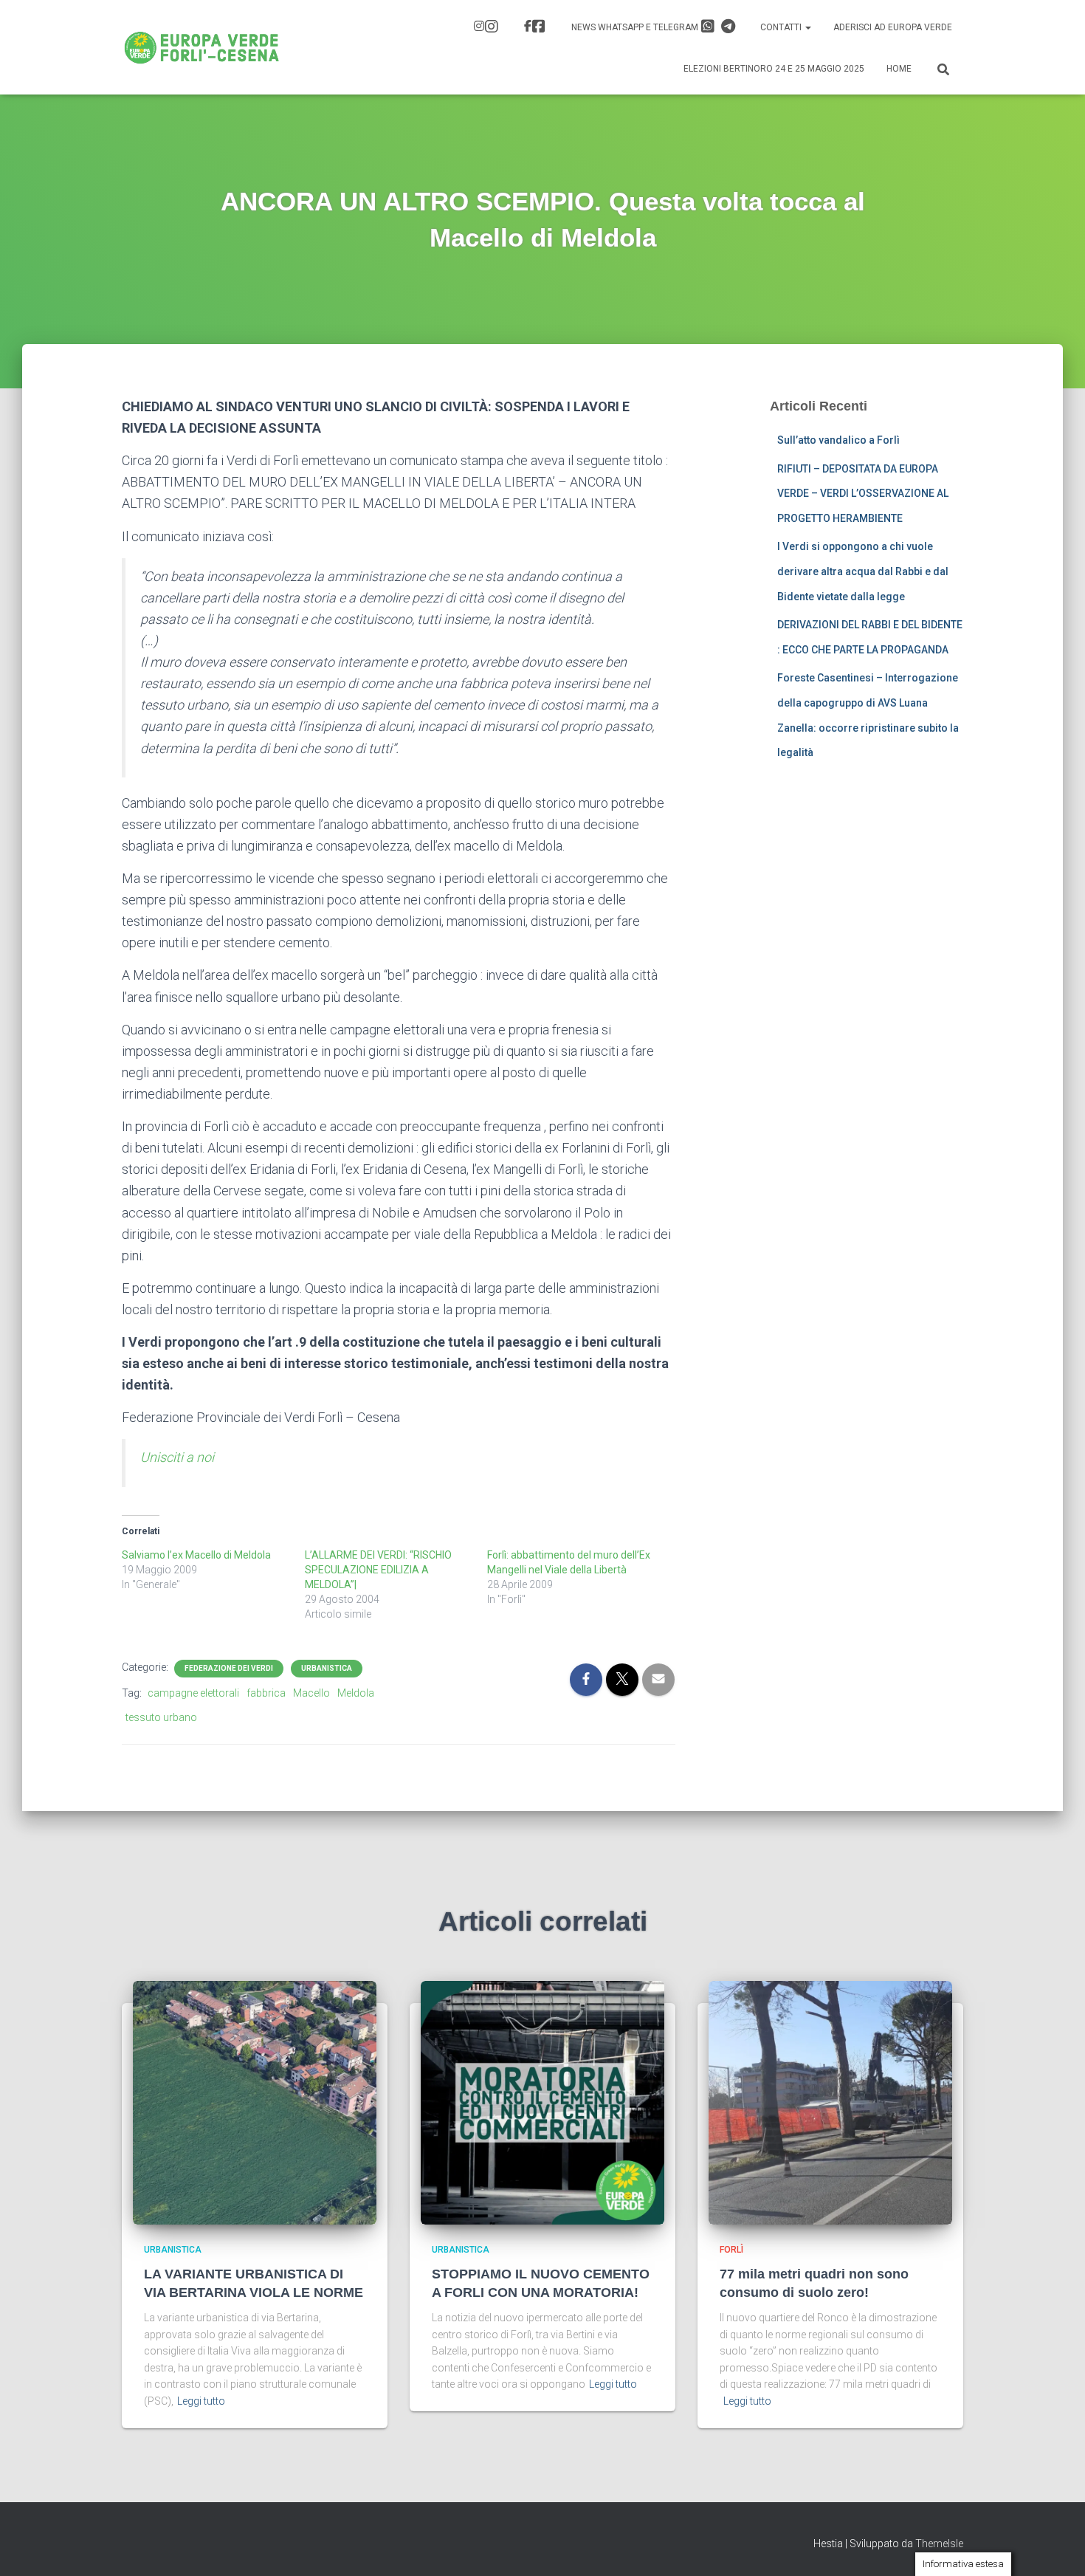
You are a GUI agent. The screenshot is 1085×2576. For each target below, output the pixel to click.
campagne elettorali (193, 1693)
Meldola (356, 1693)
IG (488, 28)
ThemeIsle (939, 2544)
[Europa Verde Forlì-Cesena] (202, 47)
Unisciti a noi (177, 1457)
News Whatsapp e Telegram (636, 27)
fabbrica (266, 1693)
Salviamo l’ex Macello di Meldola (196, 1555)
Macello (311, 1693)
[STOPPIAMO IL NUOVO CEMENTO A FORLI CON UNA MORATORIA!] (542, 2102)
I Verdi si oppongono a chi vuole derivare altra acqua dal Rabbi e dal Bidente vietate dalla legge (863, 571)
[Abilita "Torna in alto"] (1056, 2546)
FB (537, 28)
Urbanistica (327, 1668)
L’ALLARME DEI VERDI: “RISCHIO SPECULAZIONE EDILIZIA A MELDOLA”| (378, 1570)
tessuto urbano (161, 1717)
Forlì (731, 2250)
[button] (807, 27)
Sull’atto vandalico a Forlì (838, 440)
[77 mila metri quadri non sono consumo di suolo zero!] (830, 2102)
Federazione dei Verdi (229, 1668)
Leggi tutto (201, 2401)
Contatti (782, 27)
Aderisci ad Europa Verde (893, 27)
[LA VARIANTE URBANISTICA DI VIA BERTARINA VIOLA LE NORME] (255, 2102)
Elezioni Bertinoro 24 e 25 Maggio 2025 (774, 69)
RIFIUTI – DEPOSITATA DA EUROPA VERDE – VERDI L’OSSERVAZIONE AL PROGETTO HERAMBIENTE (863, 494)
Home (899, 69)
